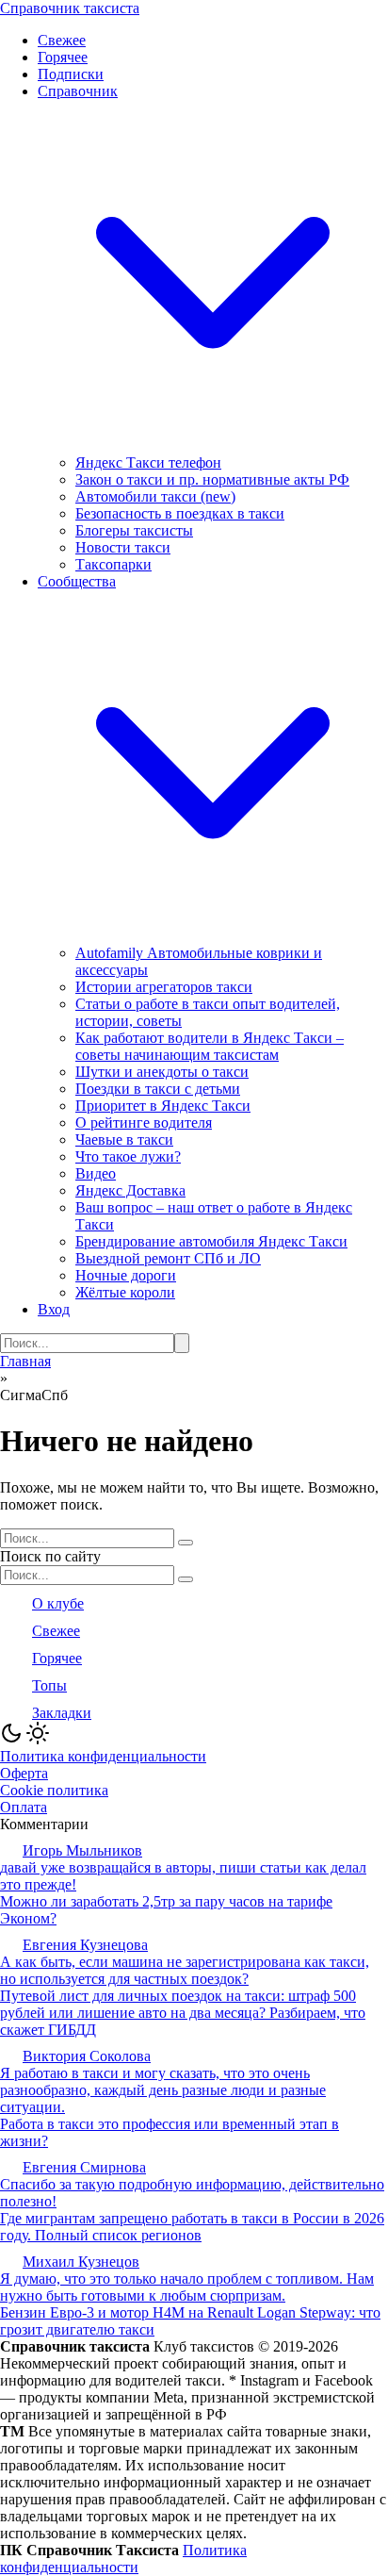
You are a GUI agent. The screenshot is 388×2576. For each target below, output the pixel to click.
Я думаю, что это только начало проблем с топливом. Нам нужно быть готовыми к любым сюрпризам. (187, 2287)
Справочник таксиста (70, 8)
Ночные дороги (126, 1275)
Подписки (71, 74)
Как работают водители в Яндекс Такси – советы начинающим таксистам (210, 1046)
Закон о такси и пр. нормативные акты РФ (212, 479)
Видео (96, 1173)
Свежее (62, 40)
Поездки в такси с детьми (158, 1089)
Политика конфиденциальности (103, 1756)
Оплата (24, 1807)
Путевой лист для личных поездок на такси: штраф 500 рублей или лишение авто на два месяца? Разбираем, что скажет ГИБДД (183, 2013)
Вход (54, 1309)
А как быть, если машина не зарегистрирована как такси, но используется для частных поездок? (185, 1970)
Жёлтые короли (125, 1292)
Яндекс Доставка (130, 1190)
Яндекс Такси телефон (148, 462)
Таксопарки (113, 564)
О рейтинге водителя (144, 1123)
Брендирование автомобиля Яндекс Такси (211, 1241)
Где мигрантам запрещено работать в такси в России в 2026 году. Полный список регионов (192, 2227)
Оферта (24, 1773)
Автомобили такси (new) (155, 496)
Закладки (62, 1713)
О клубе (58, 1603)
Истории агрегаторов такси (164, 987)
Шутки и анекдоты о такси (162, 1072)
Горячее (63, 57)
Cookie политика (54, 1790)
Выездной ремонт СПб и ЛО (168, 1258)
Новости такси (123, 547)
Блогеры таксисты (134, 530)
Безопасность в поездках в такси (180, 513)
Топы (49, 1685)
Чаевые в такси (124, 1139)
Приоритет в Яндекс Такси (163, 1106)
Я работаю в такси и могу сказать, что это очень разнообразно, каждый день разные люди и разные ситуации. (163, 2090)
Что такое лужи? (128, 1156)
